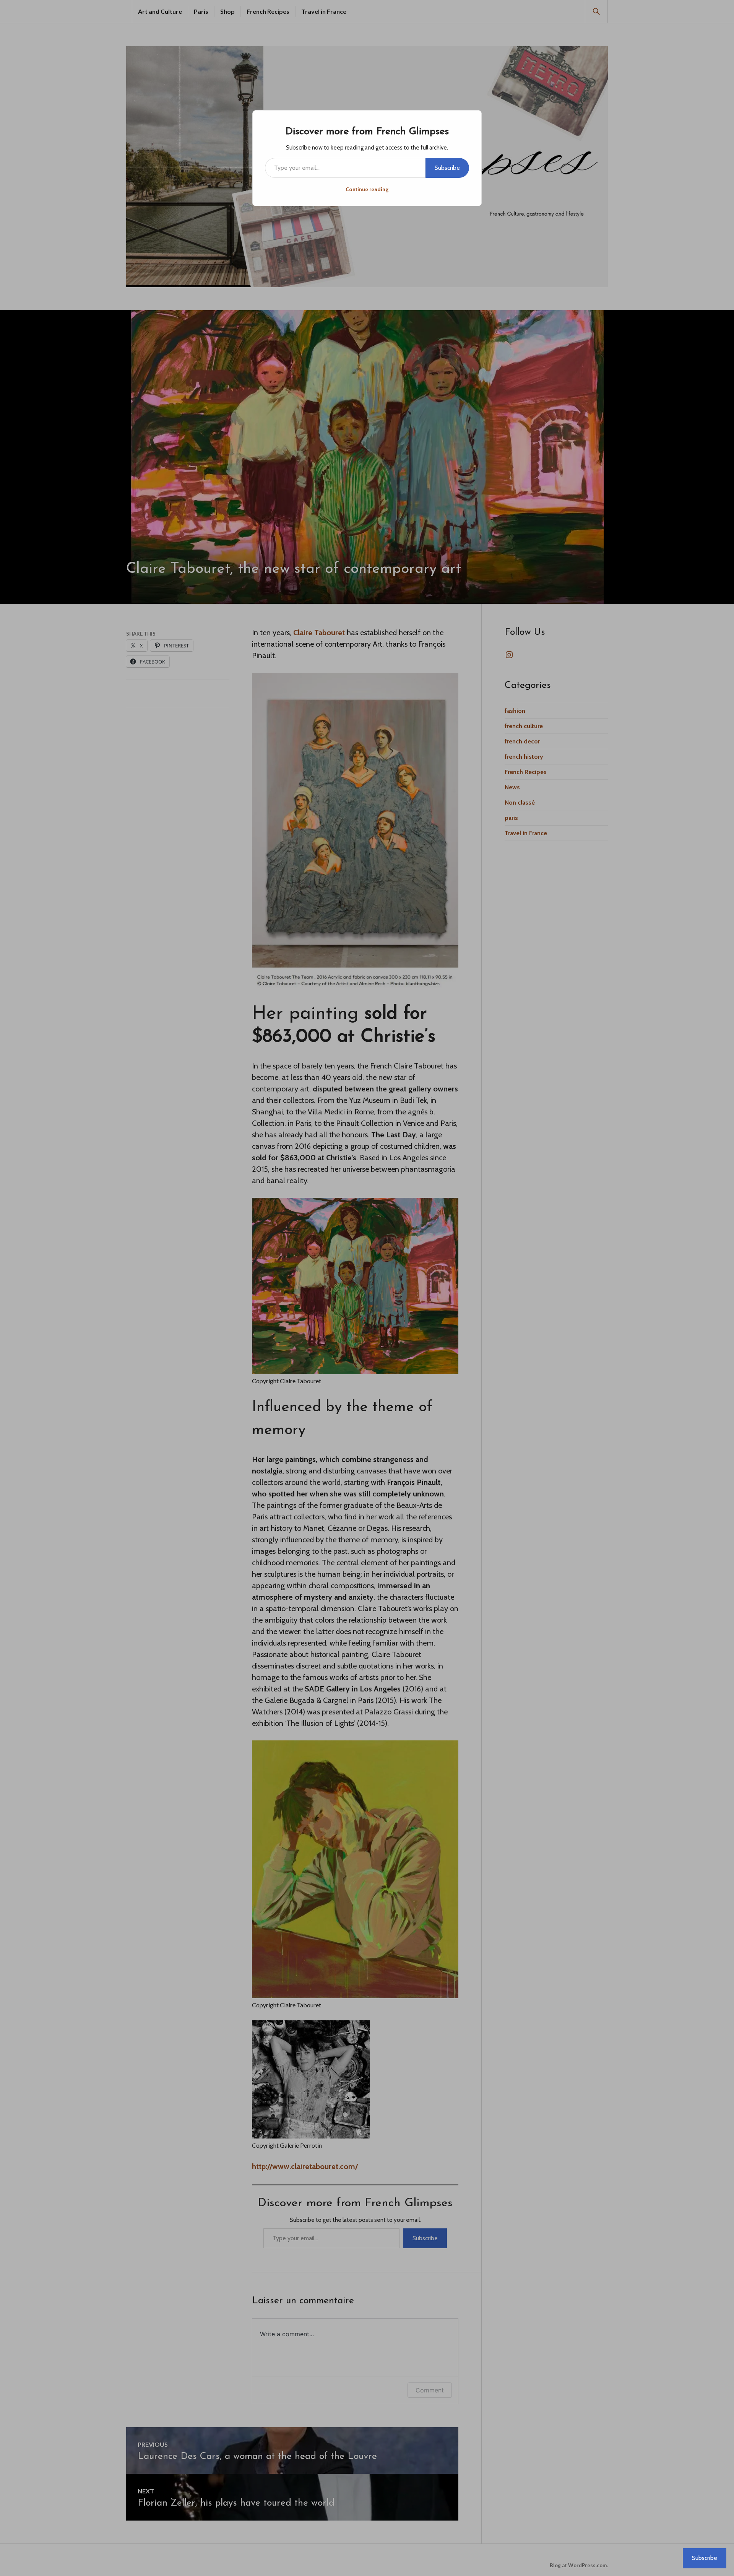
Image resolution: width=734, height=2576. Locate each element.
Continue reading (367, 189)
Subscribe (447, 168)
